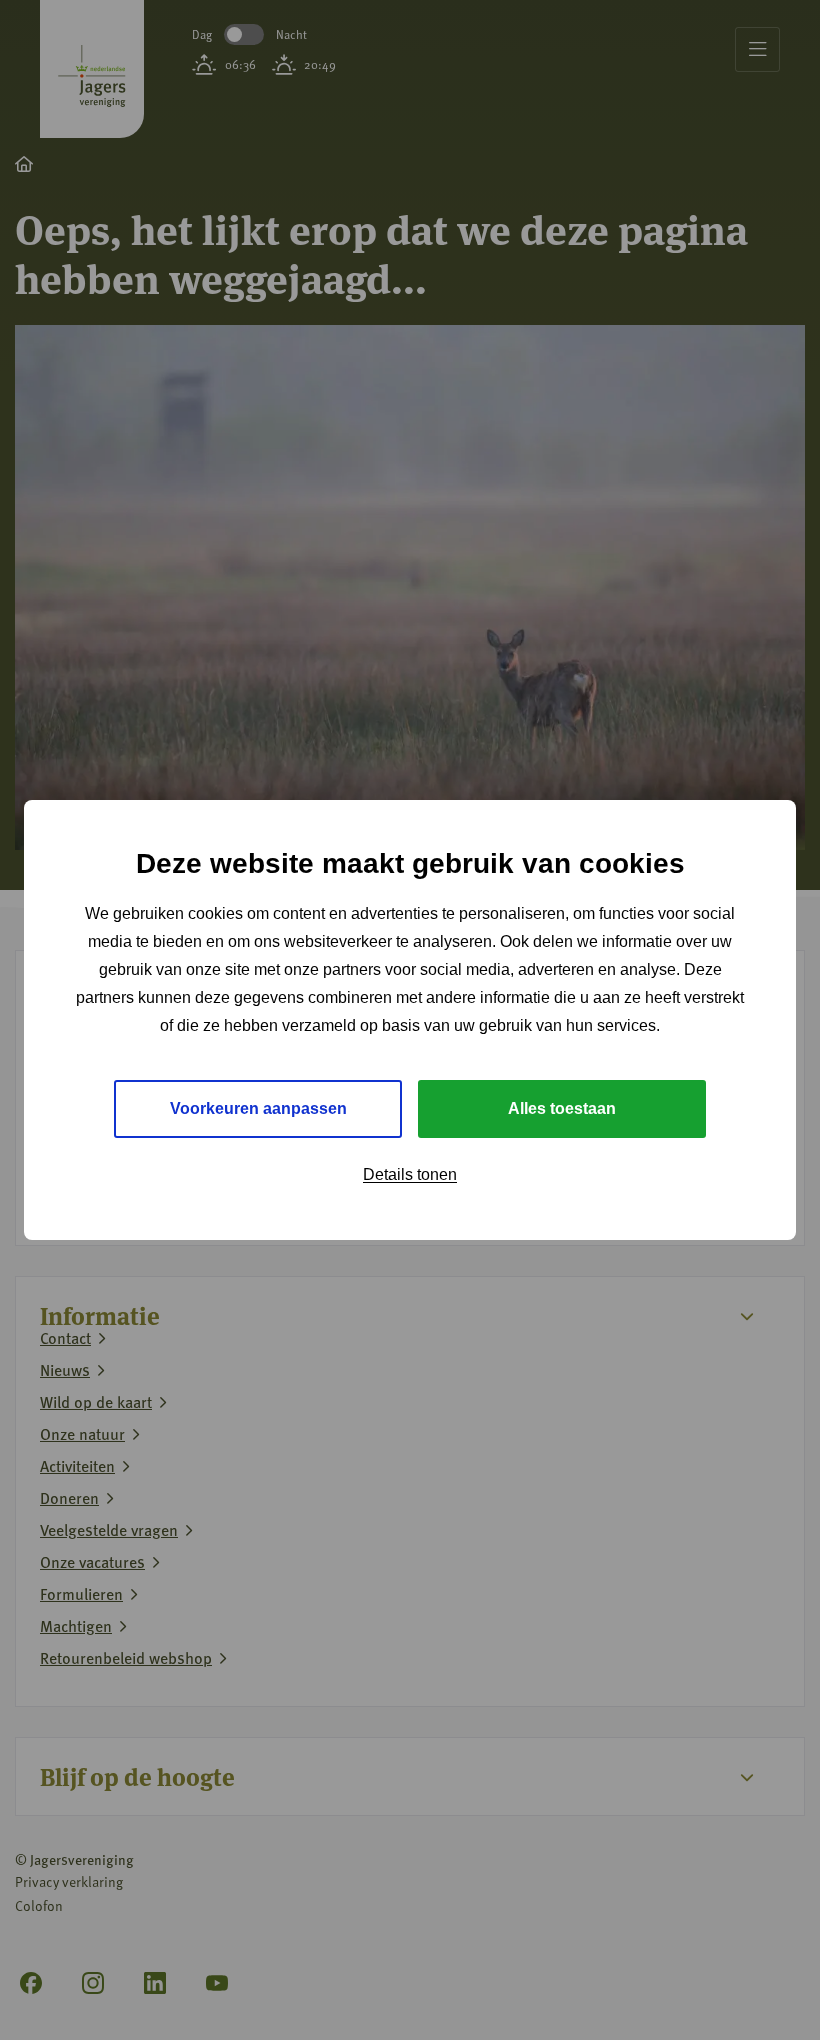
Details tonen (410, 1174)
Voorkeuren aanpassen (258, 1108)
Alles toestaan (562, 1108)
